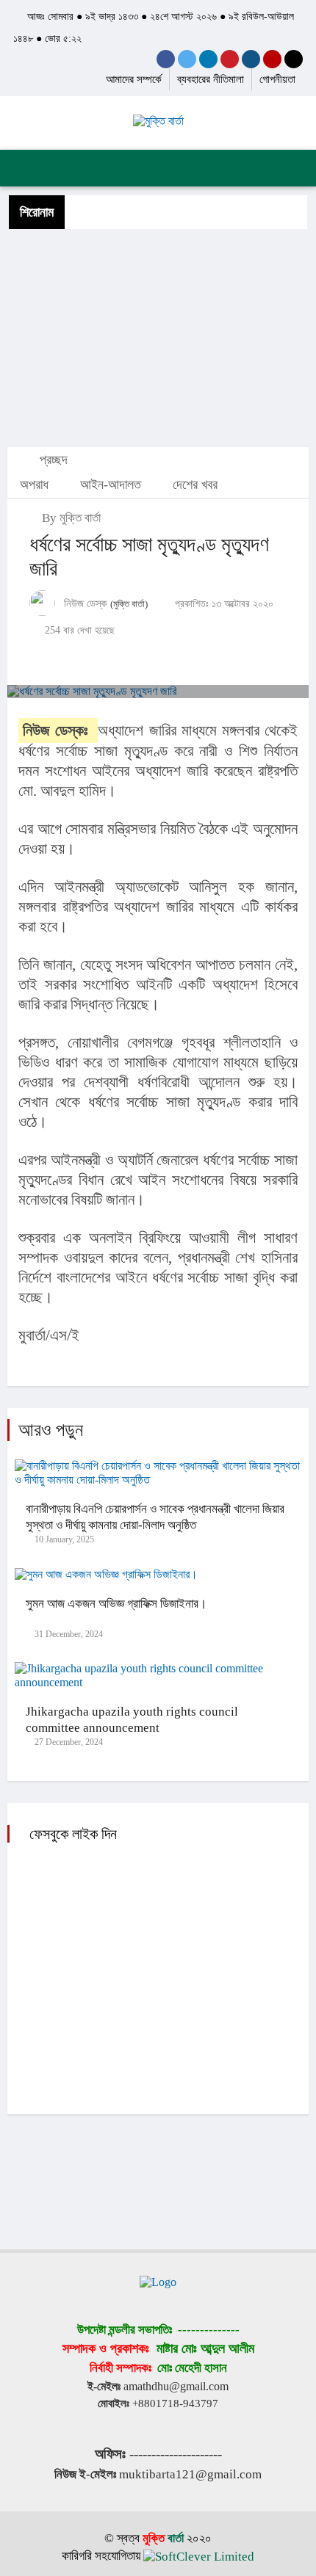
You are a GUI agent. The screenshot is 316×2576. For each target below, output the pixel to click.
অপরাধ (34, 485)
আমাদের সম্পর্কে (134, 79)
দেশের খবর (195, 485)
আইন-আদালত (111, 485)
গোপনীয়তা (277, 79)
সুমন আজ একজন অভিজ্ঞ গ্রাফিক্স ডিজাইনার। (116, 1604)
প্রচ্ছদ (52, 460)
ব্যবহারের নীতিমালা (211, 79)
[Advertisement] (158, 337)
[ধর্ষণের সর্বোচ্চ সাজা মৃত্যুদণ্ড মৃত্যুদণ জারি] (158, 692)
